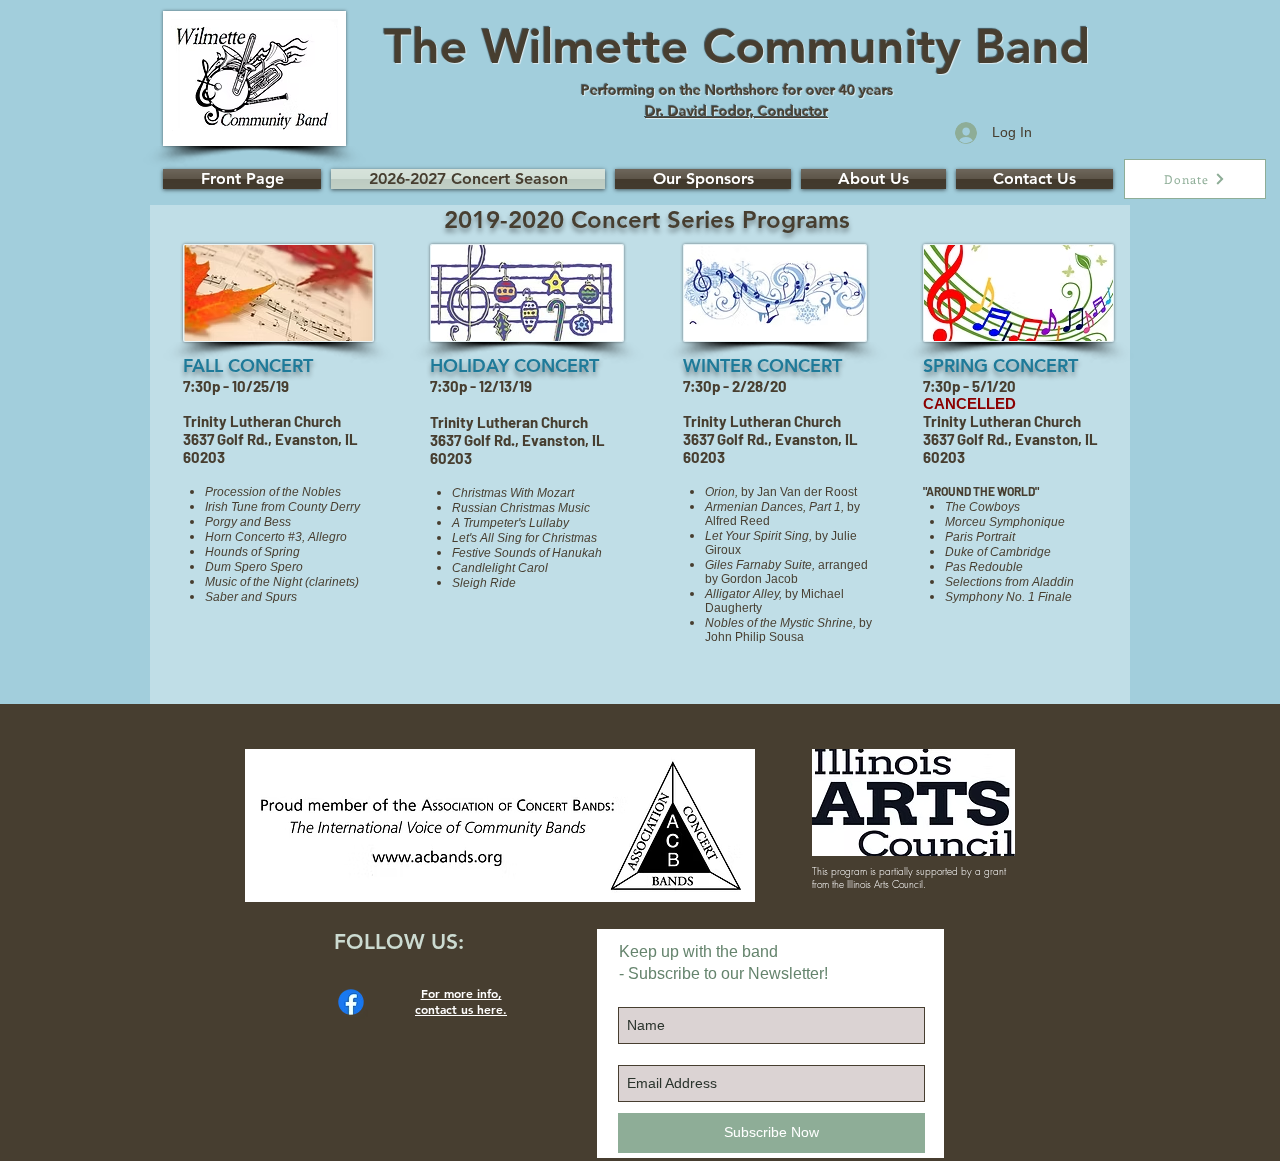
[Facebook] (351, 1002)
